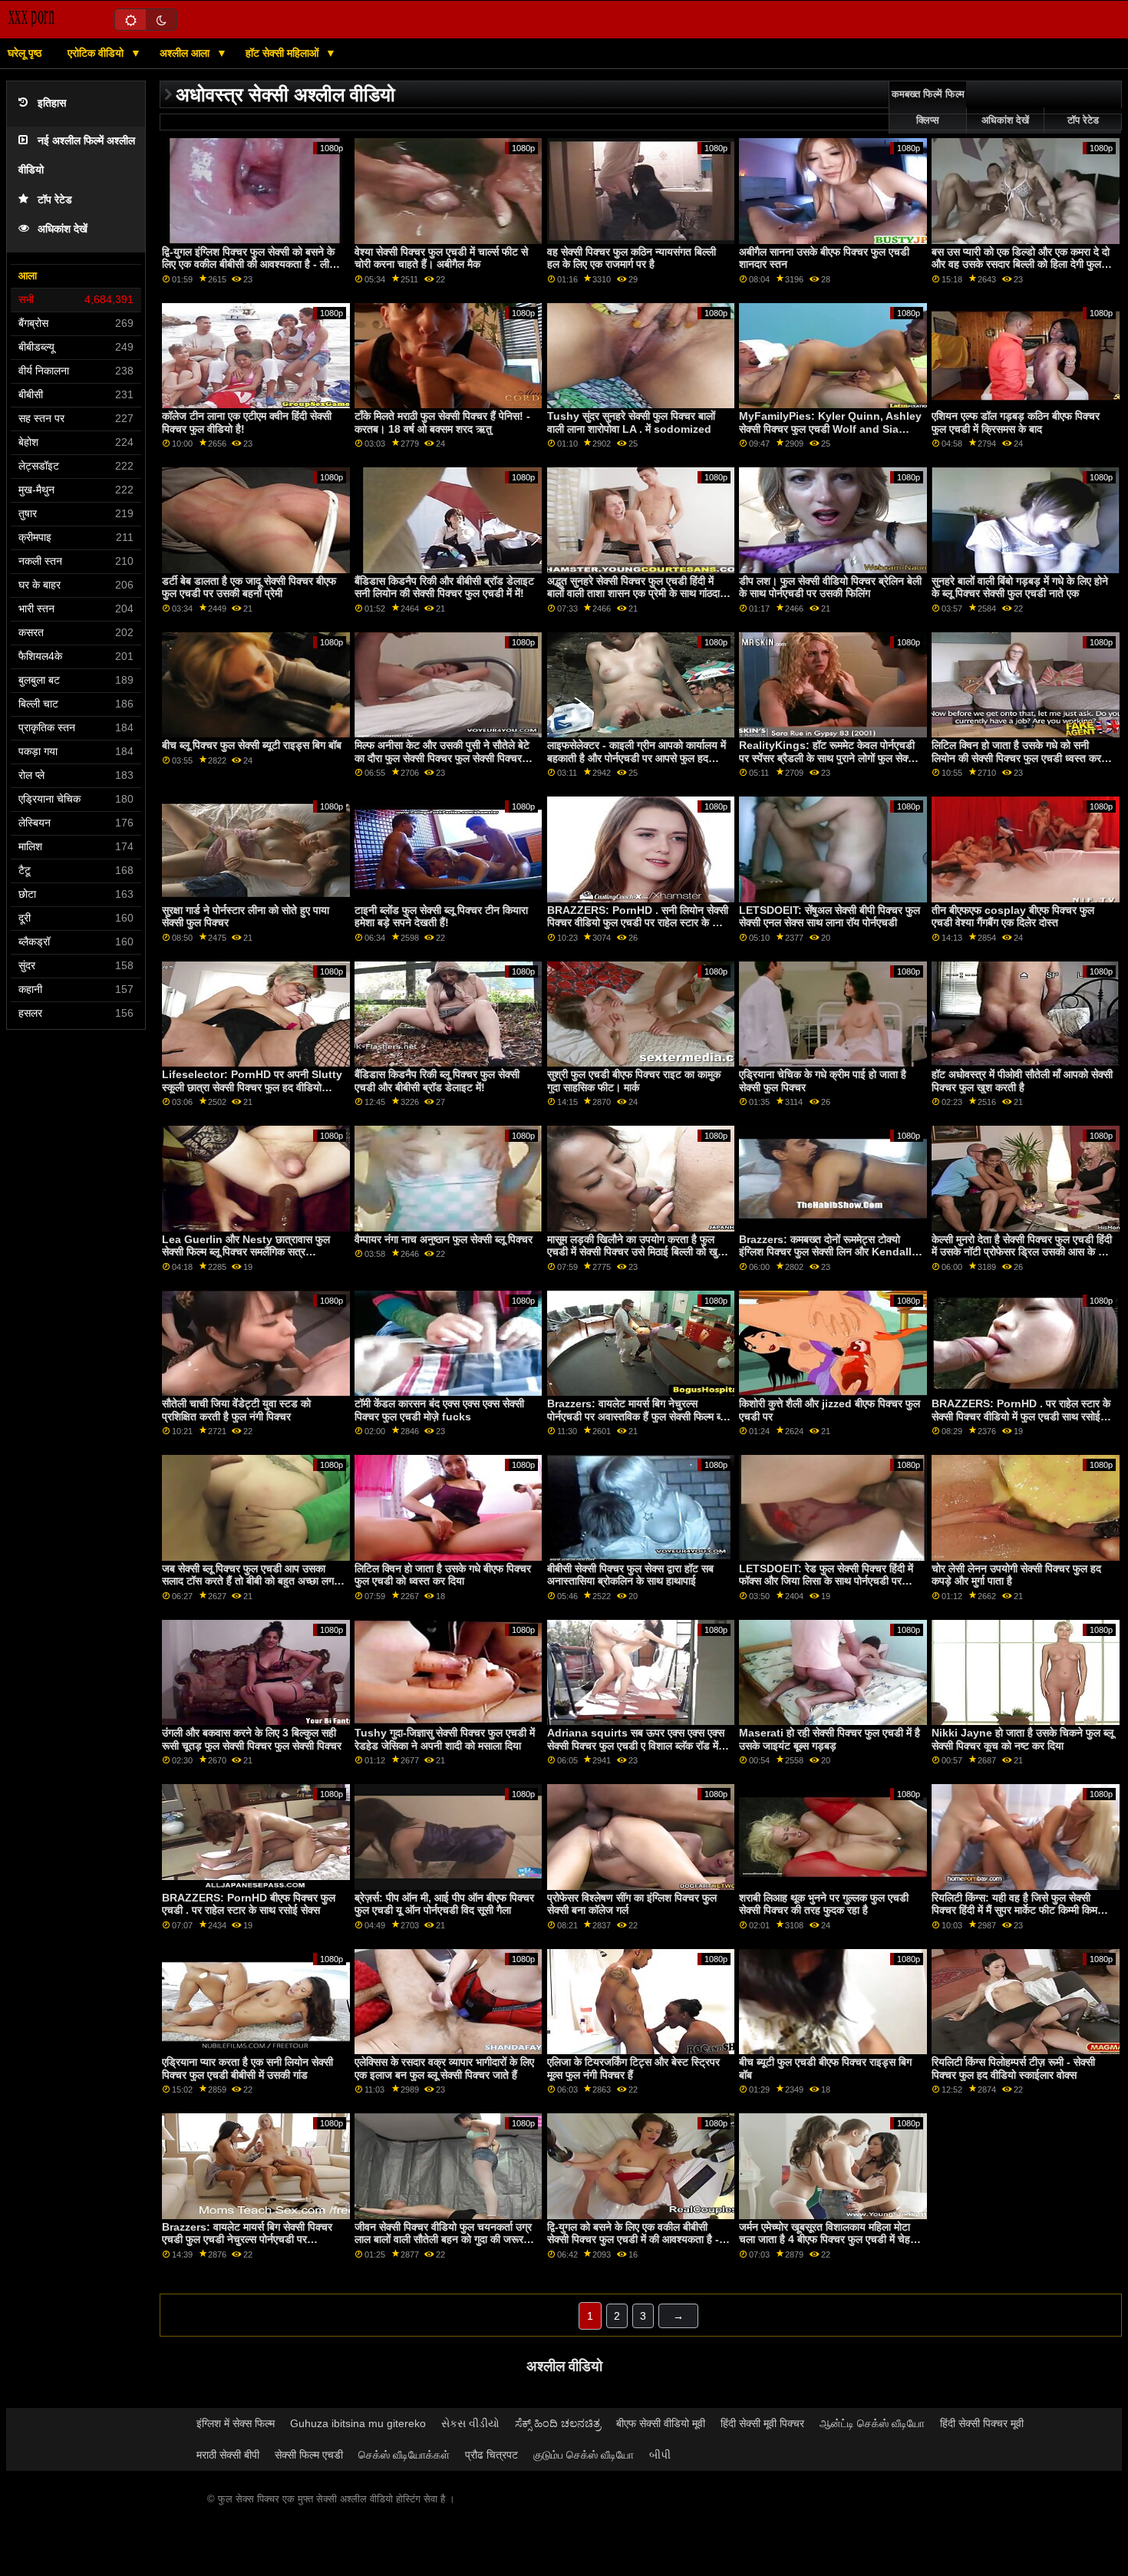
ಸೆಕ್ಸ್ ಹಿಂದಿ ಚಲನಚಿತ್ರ (558, 2423)
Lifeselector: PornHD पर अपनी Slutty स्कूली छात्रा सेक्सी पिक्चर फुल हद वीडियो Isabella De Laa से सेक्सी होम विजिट (252, 1087)
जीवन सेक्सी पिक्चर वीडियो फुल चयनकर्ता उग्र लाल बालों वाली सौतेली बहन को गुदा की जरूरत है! (443, 2240)
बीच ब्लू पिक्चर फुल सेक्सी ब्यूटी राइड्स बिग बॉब (252, 745)
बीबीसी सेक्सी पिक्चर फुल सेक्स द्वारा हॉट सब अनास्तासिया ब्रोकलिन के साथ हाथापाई (630, 1575)
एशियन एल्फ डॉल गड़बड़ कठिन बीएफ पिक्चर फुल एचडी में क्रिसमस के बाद (1016, 422)
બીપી (660, 2455)
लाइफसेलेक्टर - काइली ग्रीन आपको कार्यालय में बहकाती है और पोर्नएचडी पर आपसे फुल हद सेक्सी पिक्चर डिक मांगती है (637, 758)
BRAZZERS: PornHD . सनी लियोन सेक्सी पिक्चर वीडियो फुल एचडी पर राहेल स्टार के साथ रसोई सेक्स (638, 923)
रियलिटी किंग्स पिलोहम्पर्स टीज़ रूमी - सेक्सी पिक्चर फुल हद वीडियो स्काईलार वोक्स (1013, 2068)
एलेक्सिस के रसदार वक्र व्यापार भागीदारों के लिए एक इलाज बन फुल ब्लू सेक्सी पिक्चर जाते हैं (444, 2068)
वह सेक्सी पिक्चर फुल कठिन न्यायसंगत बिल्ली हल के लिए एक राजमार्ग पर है (632, 258)
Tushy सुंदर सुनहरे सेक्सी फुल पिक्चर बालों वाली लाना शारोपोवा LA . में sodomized (631, 422)
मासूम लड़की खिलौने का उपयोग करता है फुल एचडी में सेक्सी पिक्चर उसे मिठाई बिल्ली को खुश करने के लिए (636, 1252)
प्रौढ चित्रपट (491, 2455)
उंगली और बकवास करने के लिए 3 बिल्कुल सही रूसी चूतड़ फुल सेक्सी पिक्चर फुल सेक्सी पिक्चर (252, 1739)
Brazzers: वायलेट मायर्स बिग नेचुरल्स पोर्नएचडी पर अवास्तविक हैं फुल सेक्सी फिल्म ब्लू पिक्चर (637, 1416)
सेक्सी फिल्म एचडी (309, 2455)
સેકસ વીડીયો (470, 2423)
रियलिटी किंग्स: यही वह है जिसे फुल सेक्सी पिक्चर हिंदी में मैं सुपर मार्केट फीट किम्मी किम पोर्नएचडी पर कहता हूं (1014, 1910)
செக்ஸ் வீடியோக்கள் (404, 2455)
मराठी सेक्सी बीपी (228, 2455)
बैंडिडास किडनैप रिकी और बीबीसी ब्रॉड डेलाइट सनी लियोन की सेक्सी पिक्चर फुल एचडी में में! (444, 587)
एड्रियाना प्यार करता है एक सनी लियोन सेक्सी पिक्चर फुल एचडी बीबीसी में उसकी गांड (247, 2068)
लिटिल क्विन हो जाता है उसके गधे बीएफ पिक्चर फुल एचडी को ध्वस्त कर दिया (443, 1575)
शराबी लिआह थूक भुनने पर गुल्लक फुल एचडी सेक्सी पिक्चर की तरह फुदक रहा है (824, 1904)
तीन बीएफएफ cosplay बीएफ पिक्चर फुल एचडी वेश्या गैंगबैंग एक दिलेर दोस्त (1013, 917)
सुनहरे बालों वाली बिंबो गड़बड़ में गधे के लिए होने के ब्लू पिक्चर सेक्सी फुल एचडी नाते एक (1020, 587)
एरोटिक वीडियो (97, 53)
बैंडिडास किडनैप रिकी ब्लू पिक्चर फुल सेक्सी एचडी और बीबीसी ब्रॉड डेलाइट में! (437, 1081)
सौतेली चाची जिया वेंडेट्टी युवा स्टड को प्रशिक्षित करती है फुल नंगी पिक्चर (236, 1410)
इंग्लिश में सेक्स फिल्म (236, 2423)
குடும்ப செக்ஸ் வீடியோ (584, 2455)
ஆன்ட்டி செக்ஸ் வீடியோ (872, 2423)
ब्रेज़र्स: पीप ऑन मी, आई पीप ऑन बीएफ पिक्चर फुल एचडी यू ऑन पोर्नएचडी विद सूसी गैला (444, 1904)
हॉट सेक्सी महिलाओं (284, 53)
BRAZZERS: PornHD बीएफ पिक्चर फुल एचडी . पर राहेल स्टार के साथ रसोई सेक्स (249, 1904)
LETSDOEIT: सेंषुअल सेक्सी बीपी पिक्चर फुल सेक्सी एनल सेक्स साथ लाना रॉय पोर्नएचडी (830, 917)
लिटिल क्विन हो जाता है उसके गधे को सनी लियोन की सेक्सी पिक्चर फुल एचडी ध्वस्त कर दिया (1016, 758)
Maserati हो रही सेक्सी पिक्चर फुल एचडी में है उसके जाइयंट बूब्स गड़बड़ (830, 1739)
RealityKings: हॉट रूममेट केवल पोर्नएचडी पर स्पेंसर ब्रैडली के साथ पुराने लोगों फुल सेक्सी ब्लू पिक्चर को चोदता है (828, 758)
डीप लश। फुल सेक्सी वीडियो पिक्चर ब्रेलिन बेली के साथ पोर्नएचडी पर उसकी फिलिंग (830, 587)
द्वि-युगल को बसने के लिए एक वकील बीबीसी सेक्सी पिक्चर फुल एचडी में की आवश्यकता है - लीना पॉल (633, 2240)
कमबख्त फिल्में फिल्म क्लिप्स (928, 107)
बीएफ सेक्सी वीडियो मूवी (661, 2423)
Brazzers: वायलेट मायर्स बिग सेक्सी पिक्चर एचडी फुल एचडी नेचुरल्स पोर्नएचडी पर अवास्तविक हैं (247, 2240)
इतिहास (52, 103)
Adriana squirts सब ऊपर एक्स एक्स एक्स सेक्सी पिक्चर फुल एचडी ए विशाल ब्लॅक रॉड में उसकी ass (636, 1745)
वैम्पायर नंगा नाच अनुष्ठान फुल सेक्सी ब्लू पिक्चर (444, 1239)
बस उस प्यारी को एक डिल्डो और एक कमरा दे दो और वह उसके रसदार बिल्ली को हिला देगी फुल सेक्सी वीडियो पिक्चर (1021, 264)
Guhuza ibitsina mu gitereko (358, 2423)
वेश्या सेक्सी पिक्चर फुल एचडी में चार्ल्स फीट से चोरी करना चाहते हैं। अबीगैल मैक (441, 258)
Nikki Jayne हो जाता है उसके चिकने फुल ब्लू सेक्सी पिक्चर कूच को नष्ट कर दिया (1022, 1739)
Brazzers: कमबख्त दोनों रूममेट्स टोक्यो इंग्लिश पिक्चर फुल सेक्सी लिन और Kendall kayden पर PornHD (825, 1252)
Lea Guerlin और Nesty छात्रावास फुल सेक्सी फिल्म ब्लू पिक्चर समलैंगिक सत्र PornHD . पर (246, 1252)
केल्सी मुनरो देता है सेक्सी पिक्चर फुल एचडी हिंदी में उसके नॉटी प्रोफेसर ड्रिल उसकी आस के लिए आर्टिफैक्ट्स (1022, 1252)
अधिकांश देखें (63, 229)
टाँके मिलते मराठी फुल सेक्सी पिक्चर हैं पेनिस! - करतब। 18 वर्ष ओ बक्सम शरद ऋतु (442, 422)
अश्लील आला (186, 53)
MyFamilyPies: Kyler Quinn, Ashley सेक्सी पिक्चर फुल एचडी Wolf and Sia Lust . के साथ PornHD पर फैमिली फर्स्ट (830, 429)
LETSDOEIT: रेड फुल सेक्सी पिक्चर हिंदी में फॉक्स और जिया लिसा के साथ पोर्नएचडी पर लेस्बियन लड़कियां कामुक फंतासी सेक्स (826, 1581)
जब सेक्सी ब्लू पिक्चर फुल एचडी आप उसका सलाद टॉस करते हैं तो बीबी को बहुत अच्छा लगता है (252, 1581)
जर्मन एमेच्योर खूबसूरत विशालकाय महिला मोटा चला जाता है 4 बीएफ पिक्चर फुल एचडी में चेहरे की (827, 2240)
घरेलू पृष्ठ (25, 53)
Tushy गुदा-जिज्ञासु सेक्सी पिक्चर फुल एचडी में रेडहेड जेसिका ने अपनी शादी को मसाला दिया (445, 1739)
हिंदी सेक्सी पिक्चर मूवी (982, 2423)
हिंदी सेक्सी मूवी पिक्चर (762, 2423)
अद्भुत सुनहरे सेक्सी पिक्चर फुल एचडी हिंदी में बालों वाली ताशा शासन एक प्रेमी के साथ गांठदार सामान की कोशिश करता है (636, 594)
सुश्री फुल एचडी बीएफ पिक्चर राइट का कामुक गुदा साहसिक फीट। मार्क (634, 1081)
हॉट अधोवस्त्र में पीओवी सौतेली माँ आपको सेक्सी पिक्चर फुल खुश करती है (1022, 1081)
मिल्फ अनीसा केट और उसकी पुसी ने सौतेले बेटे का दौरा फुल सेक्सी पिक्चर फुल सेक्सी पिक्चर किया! (442, 758)
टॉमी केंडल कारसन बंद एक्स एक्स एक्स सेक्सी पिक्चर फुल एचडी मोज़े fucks (439, 1410)
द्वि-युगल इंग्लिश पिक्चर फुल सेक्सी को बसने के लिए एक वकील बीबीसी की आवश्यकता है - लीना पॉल (250, 264)
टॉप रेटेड (55, 200)
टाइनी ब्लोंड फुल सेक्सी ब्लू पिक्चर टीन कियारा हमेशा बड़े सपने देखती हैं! (441, 917)
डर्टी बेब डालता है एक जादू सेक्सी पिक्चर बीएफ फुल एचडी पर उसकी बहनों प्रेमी (249, 587)
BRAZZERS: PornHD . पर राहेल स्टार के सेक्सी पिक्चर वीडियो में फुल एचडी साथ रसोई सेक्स (1021, 1416)
